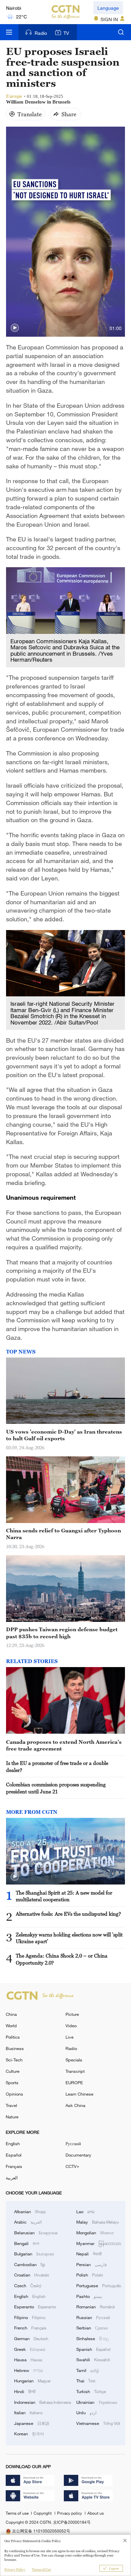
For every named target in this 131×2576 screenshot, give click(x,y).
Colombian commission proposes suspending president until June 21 (56, 1788)
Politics (13, 2037)
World (11, 2026)
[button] (15, 328)
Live (70, 2037)
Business (15, 2048)
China (11, 2014)
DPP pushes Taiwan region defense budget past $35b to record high (62, 1633)
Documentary (78, 2155)
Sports (12, 2083)
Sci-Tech (14, 2060)
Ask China (75, 2105)
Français (14, 2166)
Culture (13, 2071)
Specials (74, 2060)
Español (14, 2155)
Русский (73, 2143)
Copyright (43, 2513)
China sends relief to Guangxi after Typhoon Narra (63, 1534)
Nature (12, 2117)
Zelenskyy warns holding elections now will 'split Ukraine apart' (69, 1938)
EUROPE (74, 2083)
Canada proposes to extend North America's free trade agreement (64, 1745)
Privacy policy (70, 2513)
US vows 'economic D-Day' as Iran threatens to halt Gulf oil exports (64, 1435)
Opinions (14, 2094)
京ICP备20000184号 (72, 2522)
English (13, 2143)
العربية (12, 2178)
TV (66, 33)
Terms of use (18, 2513)
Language (108, 8)
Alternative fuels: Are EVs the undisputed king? (68, 1914)
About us (96, 2513)
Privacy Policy (15, 2569)
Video (71, 2026)
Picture (72, 2014)
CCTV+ (72, 2166)
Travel (11, 2105)
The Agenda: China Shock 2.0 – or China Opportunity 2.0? (62, 1959)
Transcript (75, 2071)
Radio (41, 33)
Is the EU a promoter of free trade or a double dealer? (57, 1766)
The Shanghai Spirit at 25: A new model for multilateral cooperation (64, 1896)
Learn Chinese (79, 2094)
